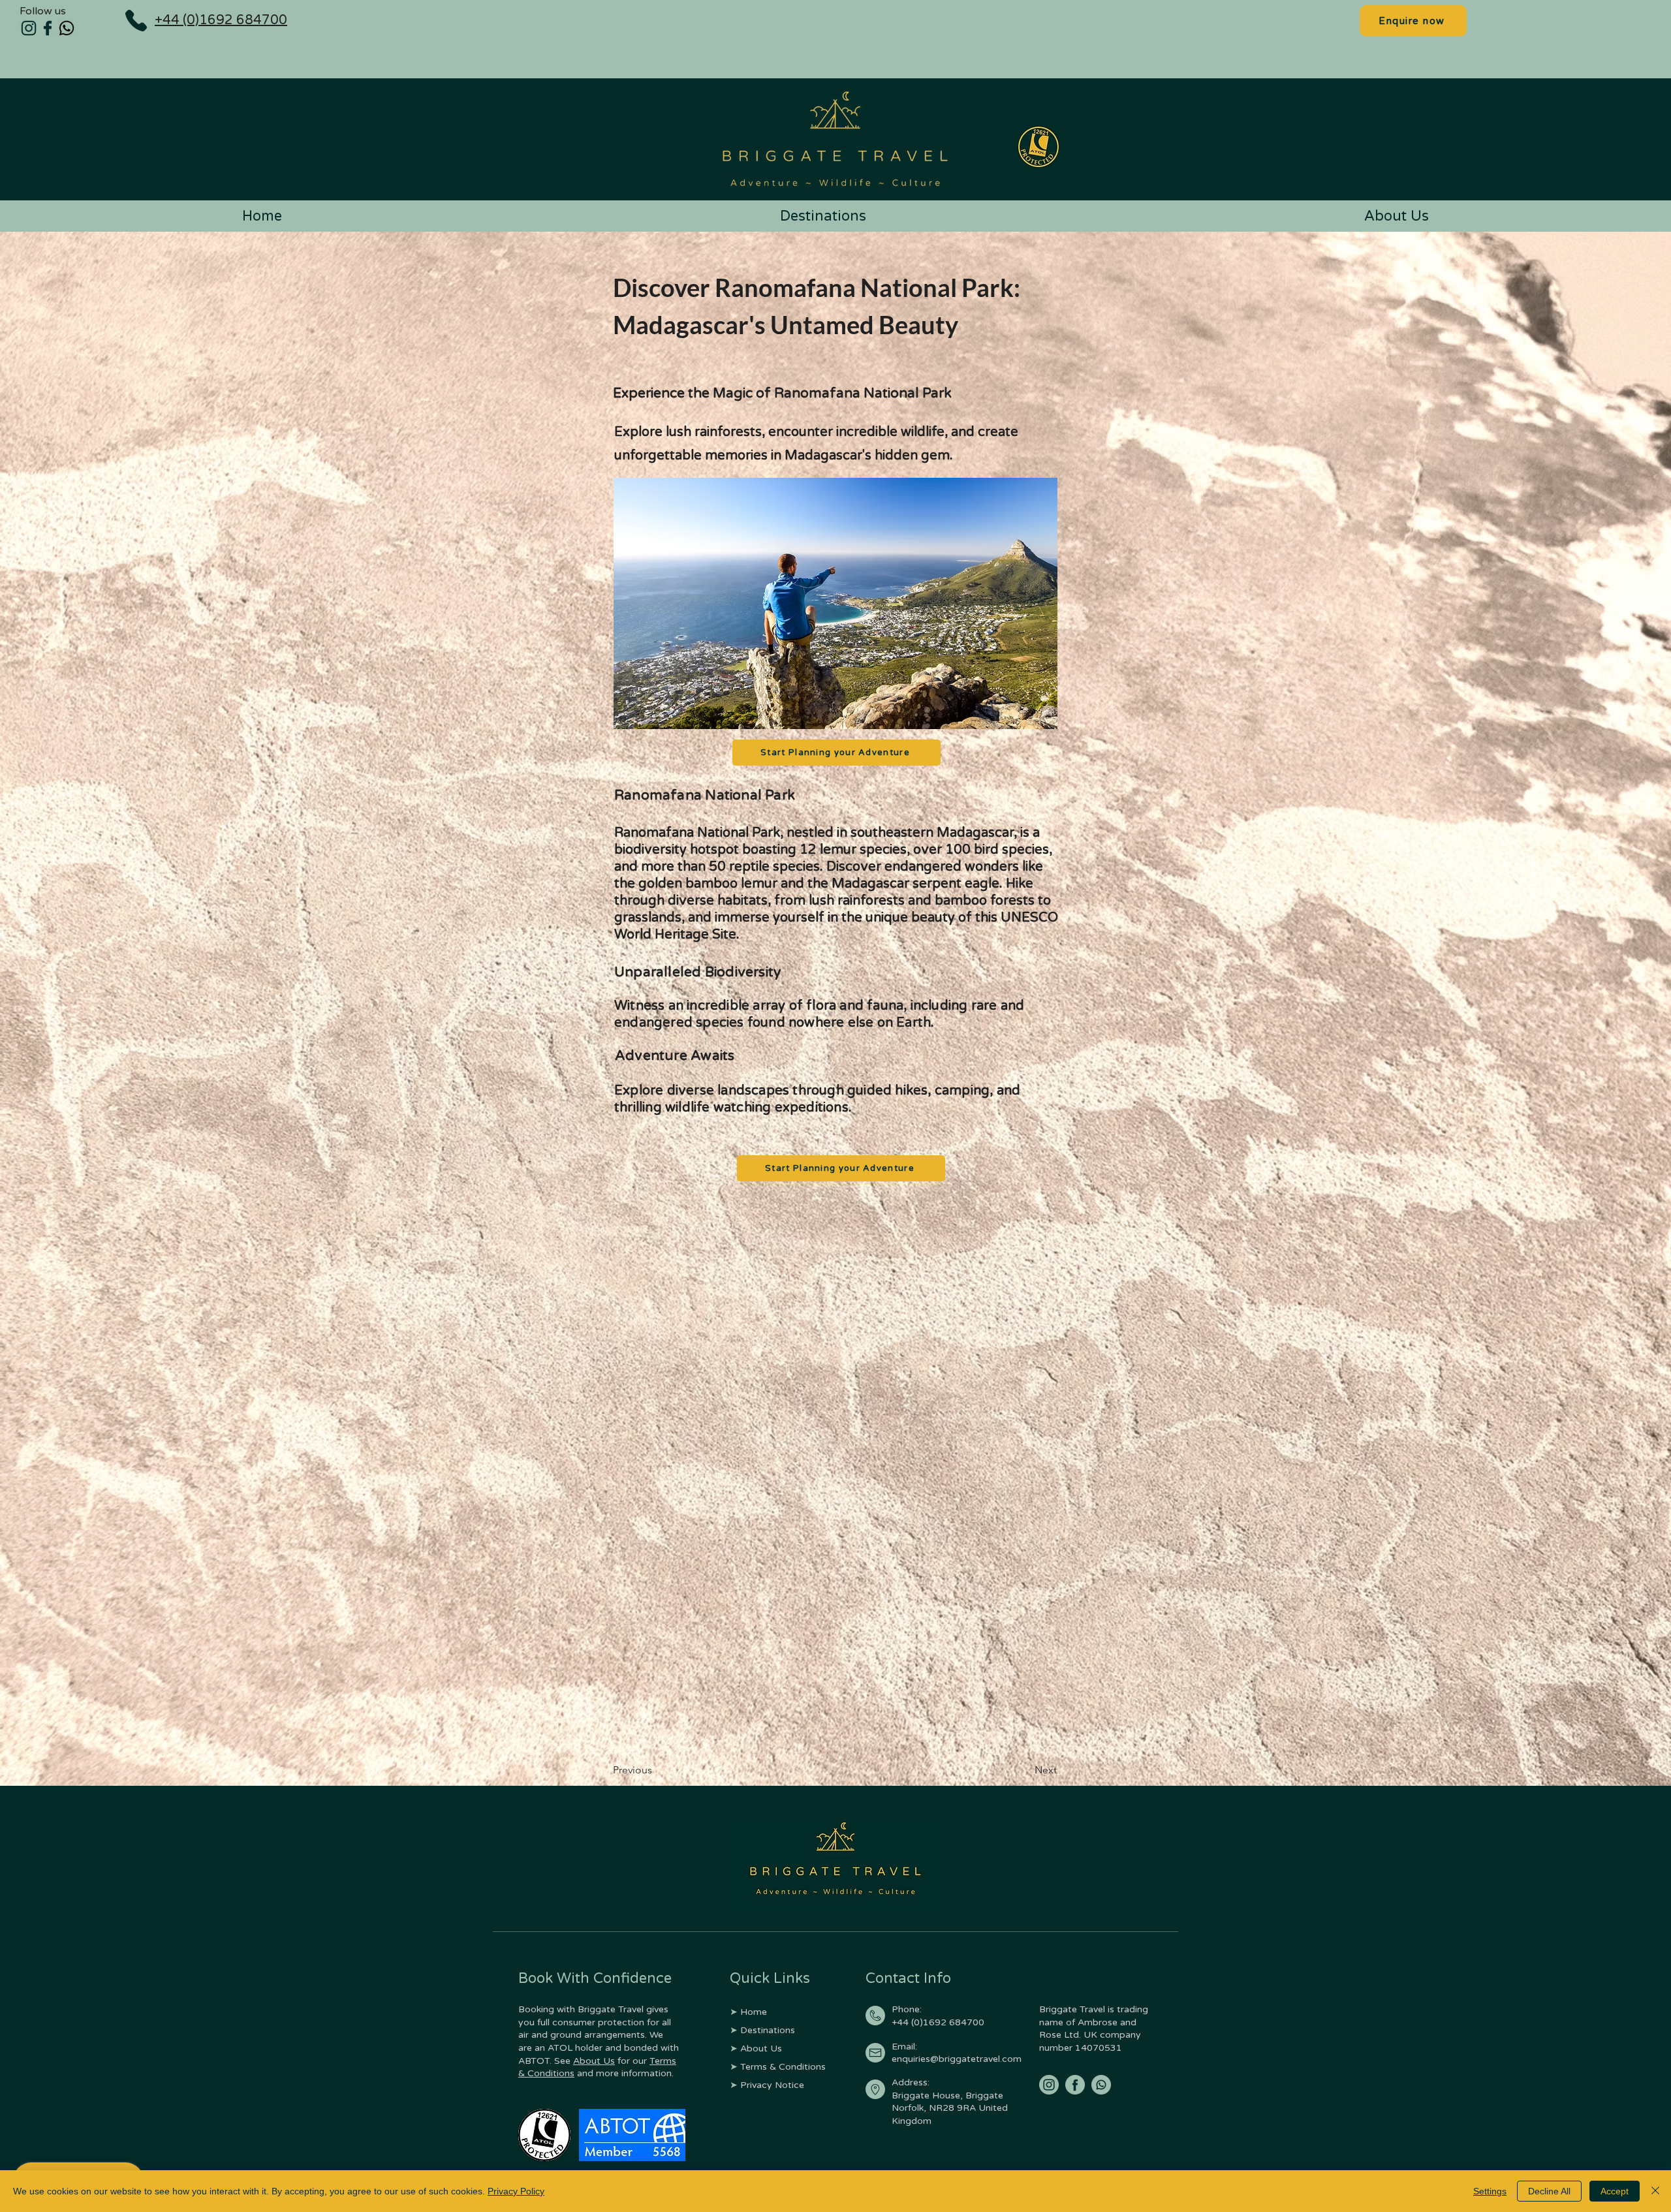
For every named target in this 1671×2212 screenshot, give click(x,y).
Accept (1615, 2191)
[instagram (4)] (29, 28)
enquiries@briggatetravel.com (957, 2059)
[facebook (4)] (48, 28)
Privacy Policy (516, 2191)
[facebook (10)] (1075, 2085)
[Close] (1655, 2191)
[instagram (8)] (1049, 2085)
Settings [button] (1490, 2191)
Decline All (1549, 2191)
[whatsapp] (1101, 2085)
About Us (594, 2061)
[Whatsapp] (67, 28)
